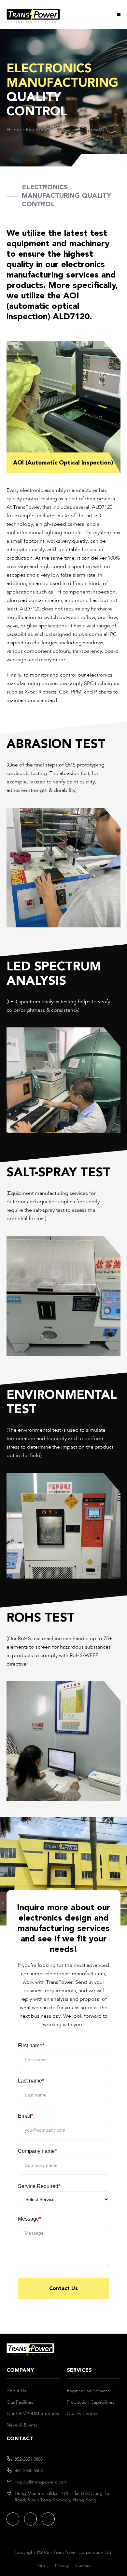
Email (26, 2116)
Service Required (39, 2186)
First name (31, 2046)
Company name (37, 2151)
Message (29, 2219)
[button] (119, 15)
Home (14, 130)
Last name (31, 2081)
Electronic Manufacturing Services (65, 130)
